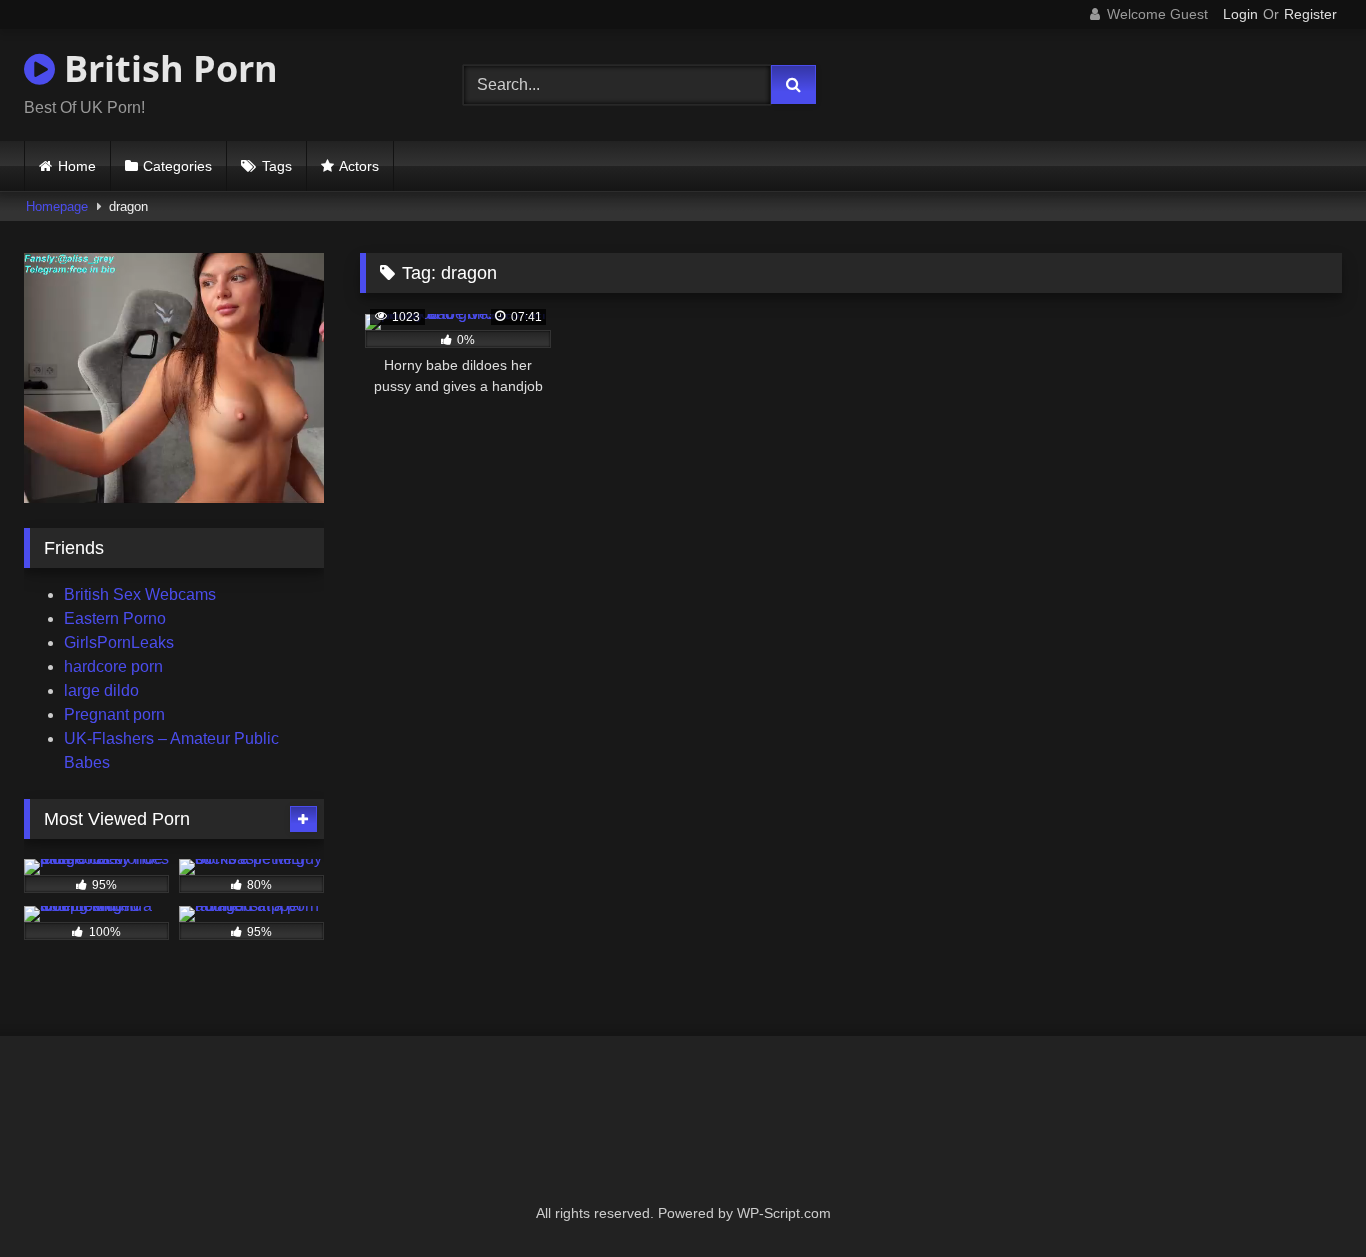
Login (1240, 14)
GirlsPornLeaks (119, 642)
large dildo (101, 690)
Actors (359, 166)
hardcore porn (113, 666)
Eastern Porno (115, 618)
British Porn (166, 68)
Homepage (57, 206)
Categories (177, 166)
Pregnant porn (114, 714)
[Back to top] (1304, 1197)
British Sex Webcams (140, 594)
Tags (277, 166)
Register (1310, 14)
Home (77, 166)
